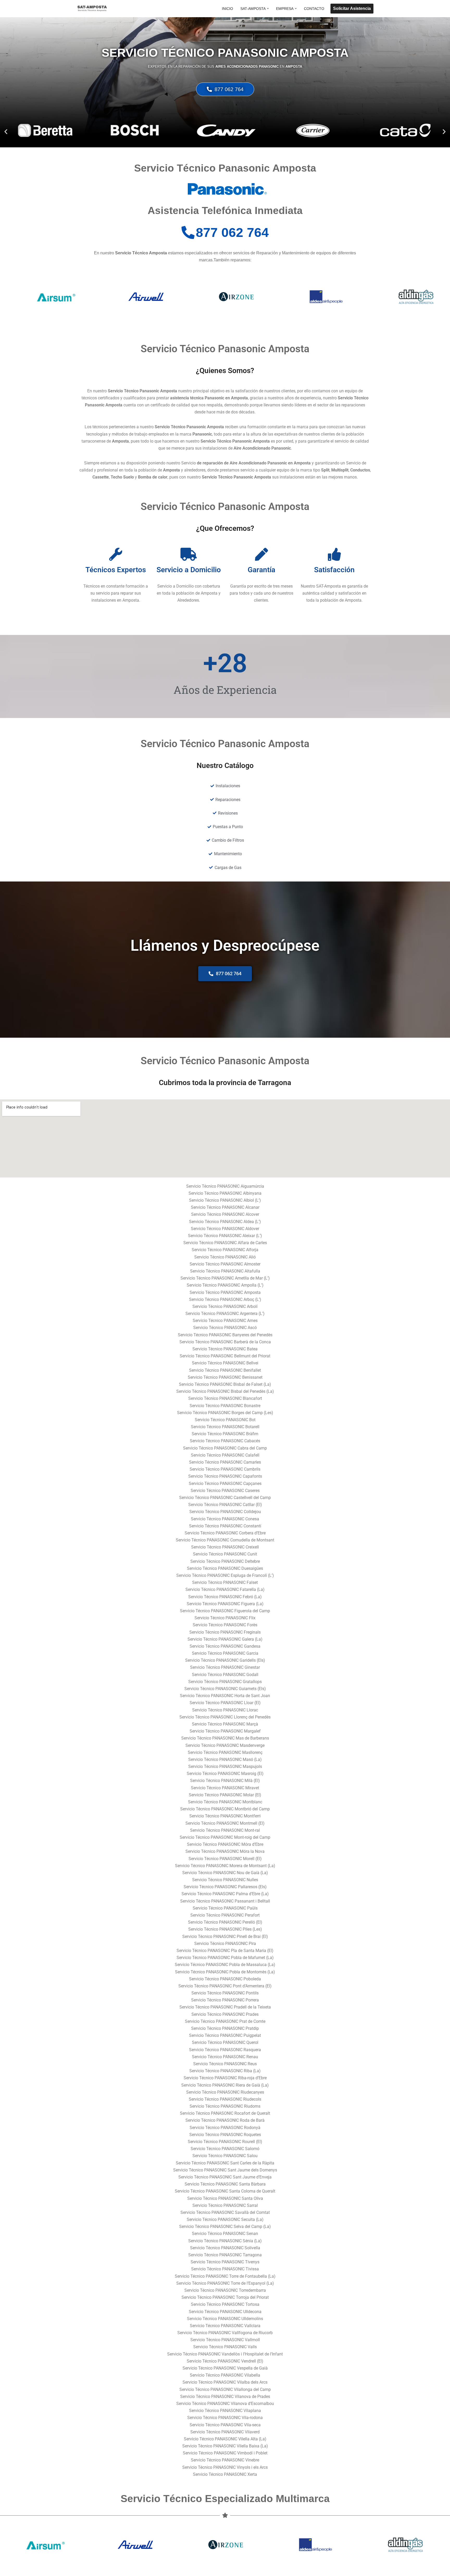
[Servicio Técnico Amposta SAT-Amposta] (92, 9)
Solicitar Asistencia (352, 8)
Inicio (227, 9)
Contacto (314, 9)
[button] (268, 8)
